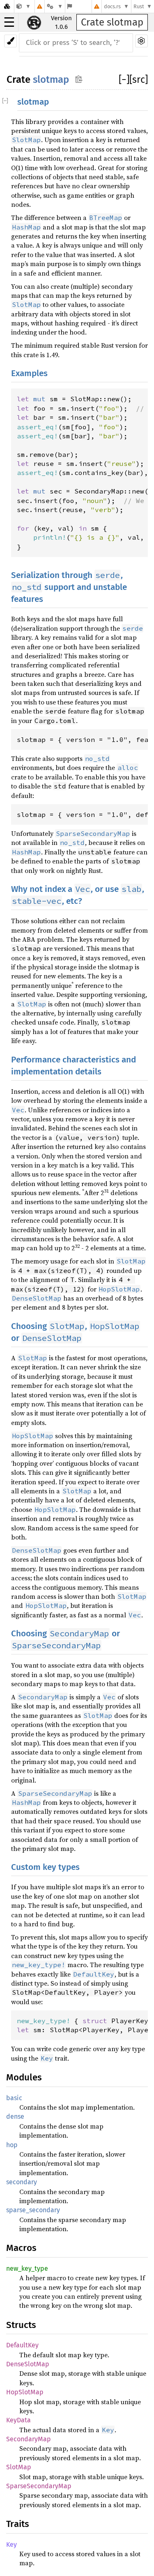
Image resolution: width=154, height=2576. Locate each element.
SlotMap (19, 2467)
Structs (21, 2325)
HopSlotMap (25, 2392)
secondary (22, 2182)
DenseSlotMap (28, 2364)
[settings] (141, 41)
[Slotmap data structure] (24, 6)
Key (11, 2544)
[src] (139, 80)
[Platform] (55, 6)
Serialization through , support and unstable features (69, 587)
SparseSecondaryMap (39, 2486)
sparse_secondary (33, 2210)
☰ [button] (9, 22)
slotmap (51, 80)
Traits (18, 2524)
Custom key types (45, 1867)
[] (124, 80)
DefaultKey (22, 2345)
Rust (139, 6)
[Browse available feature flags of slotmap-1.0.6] (70, 6)
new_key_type (27, 2268)
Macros (21, 2248)
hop (12, 2145)
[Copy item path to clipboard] (79, 79)
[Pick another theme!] (10, 41)
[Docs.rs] (7, 6)
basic (14, 2098)
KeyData (18, 2420)
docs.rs (112, 6)
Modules (24, 2077)
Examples (29, 373)
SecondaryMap (29, 2439)
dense (15, 2116)
